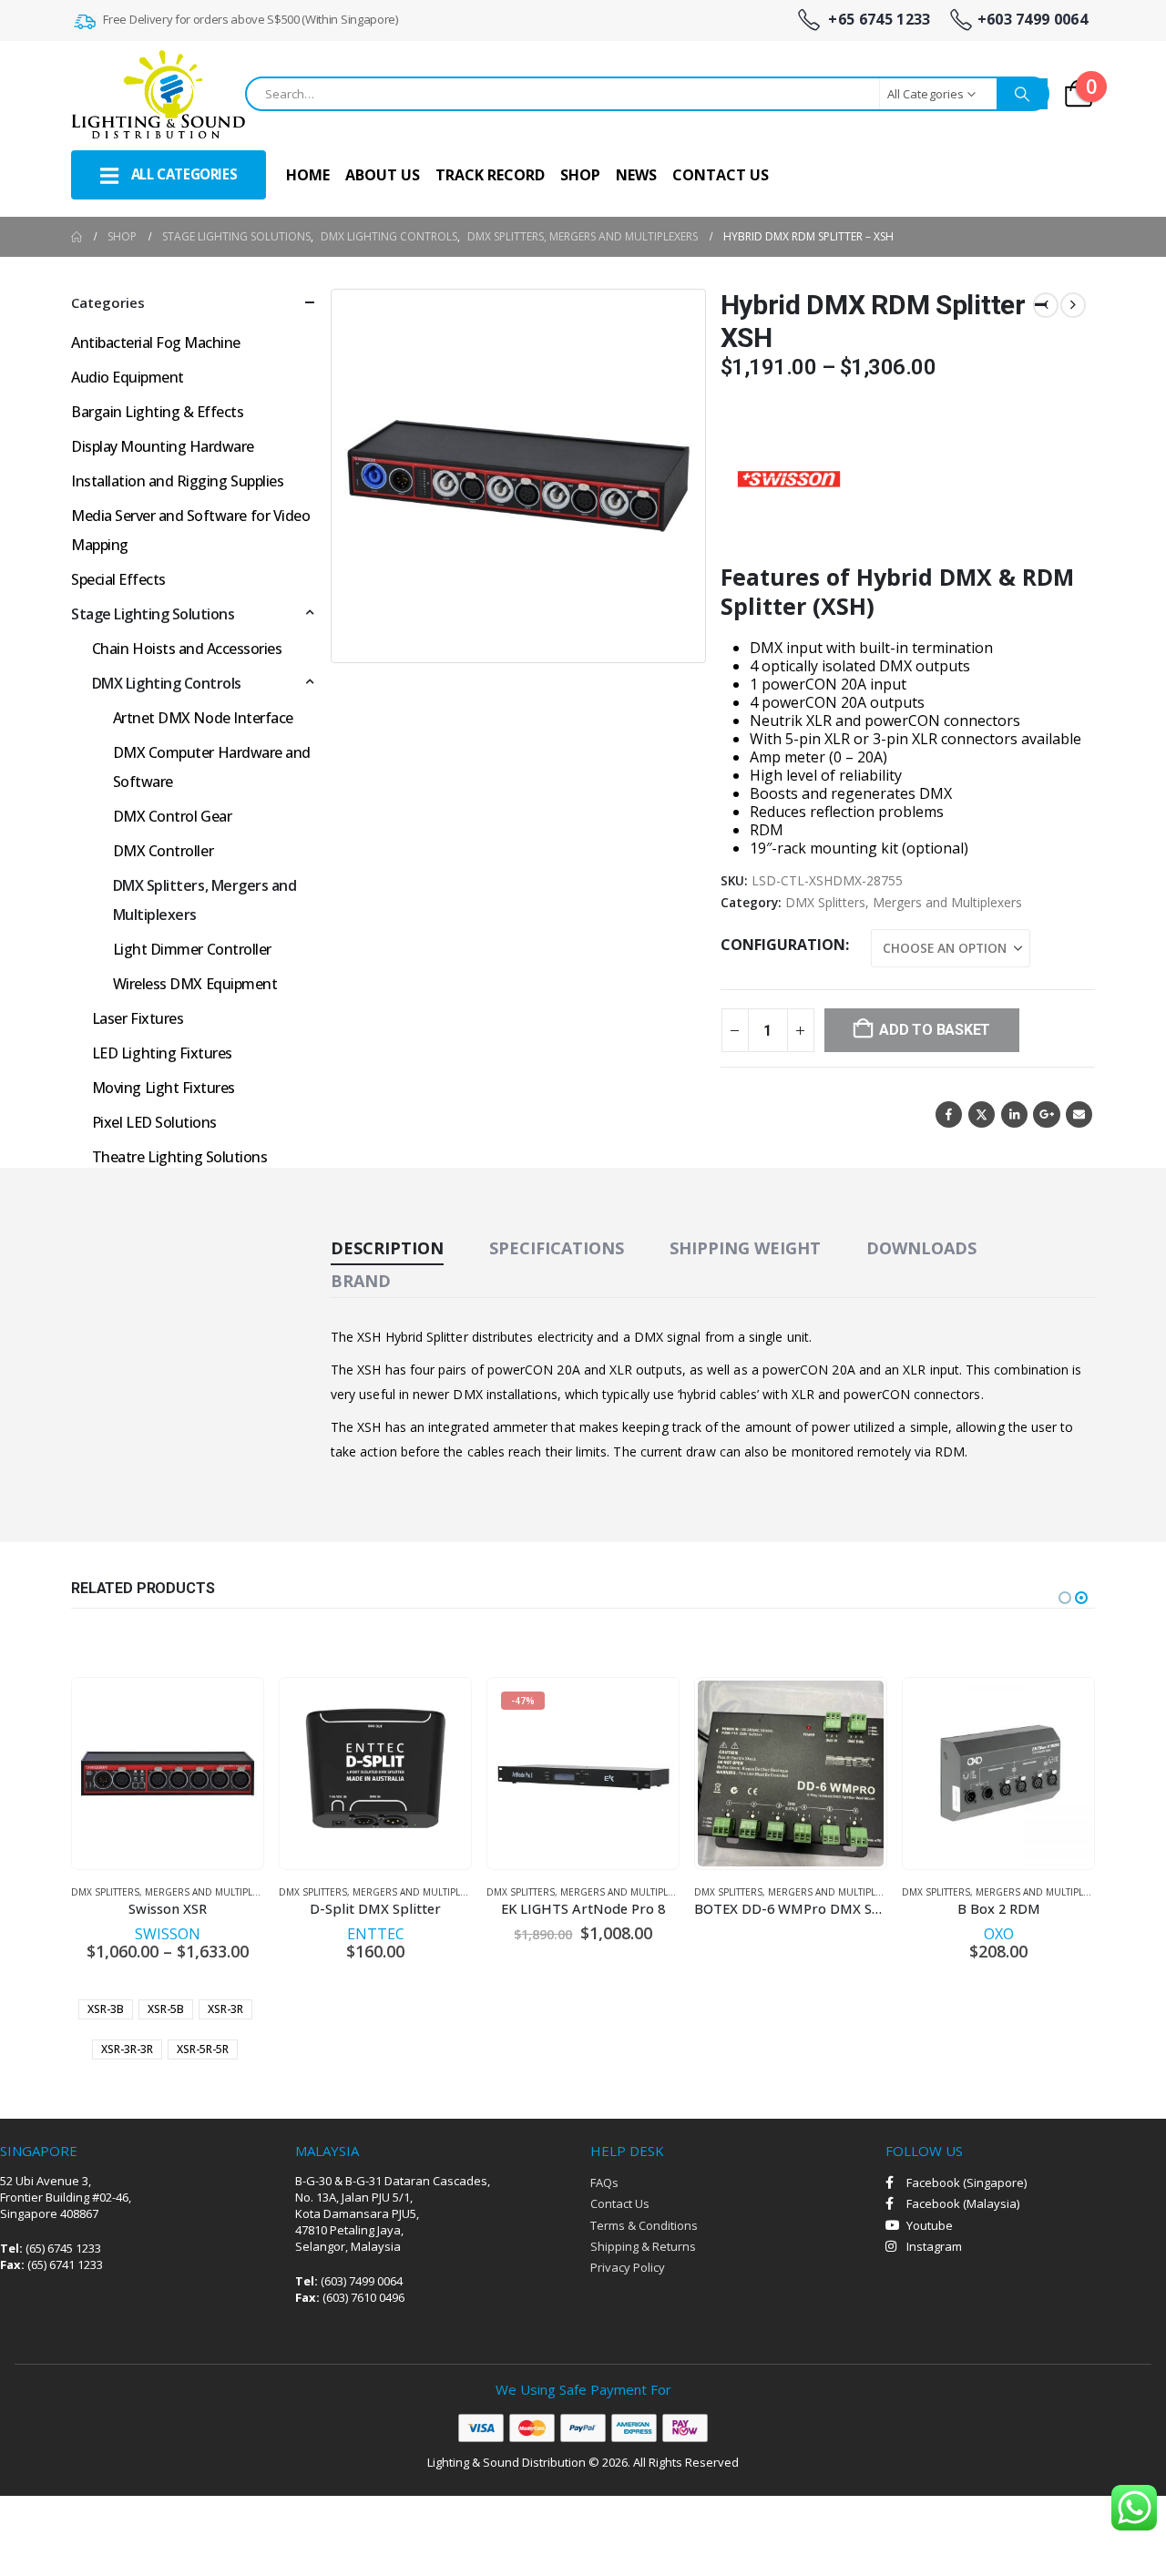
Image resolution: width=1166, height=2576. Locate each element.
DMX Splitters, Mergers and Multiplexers (904, 902)
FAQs (604, 2182)
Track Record (490, 175)
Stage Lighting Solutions (153, 614)
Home (308, 175)
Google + (1046, 1114)
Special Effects (118, 579)
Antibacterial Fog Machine (156, 342)
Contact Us (721, 175)
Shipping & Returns (643, 2246)
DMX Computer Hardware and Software (212, 767)
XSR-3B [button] (106, 2009)
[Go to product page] (168, 1774)
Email (1079, 1114)
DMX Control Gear (172, 816)
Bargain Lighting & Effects (158, 412)
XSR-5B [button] (166, 2009)
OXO (999, 1934)
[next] (1073, 305)
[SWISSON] (789, 479)
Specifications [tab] (557, 1248)
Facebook (949, 1114)
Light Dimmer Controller (192, 949)
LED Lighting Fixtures (162, 1053)
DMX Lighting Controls (167, 683)
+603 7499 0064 (1033, 20)
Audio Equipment (128, 377)
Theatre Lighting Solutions (180, 1157)
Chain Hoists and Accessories (187, 649)
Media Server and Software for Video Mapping (190, 530)
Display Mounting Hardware (163, 446)
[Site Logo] (158, 94)
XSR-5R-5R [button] (203, 2049)
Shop (580, 175)
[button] (680, 638)
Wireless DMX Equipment (195, 984)
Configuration (783, 945)
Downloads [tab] (921, 1248)
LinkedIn (1014, 1114)
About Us (383, 175)
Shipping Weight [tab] (745, 1248)
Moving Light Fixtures (164, 1088)
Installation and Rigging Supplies (177, 481)
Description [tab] (387, 1248)
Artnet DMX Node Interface (203, 718)
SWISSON (168, 1934)
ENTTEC (376, 1934)
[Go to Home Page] (77, 237)
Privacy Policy (628, 2267)
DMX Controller (163, 851)
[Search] (1022, 94)
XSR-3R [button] (225, 2009)
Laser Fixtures (138, 1018)
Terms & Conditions (644, 2225)
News (636, 175)
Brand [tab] (361, 1281)
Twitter (982, 1114)
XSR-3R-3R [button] (127, 2049)
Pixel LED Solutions (154, 1122)
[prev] (1046, 305)
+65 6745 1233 (877, 20)
